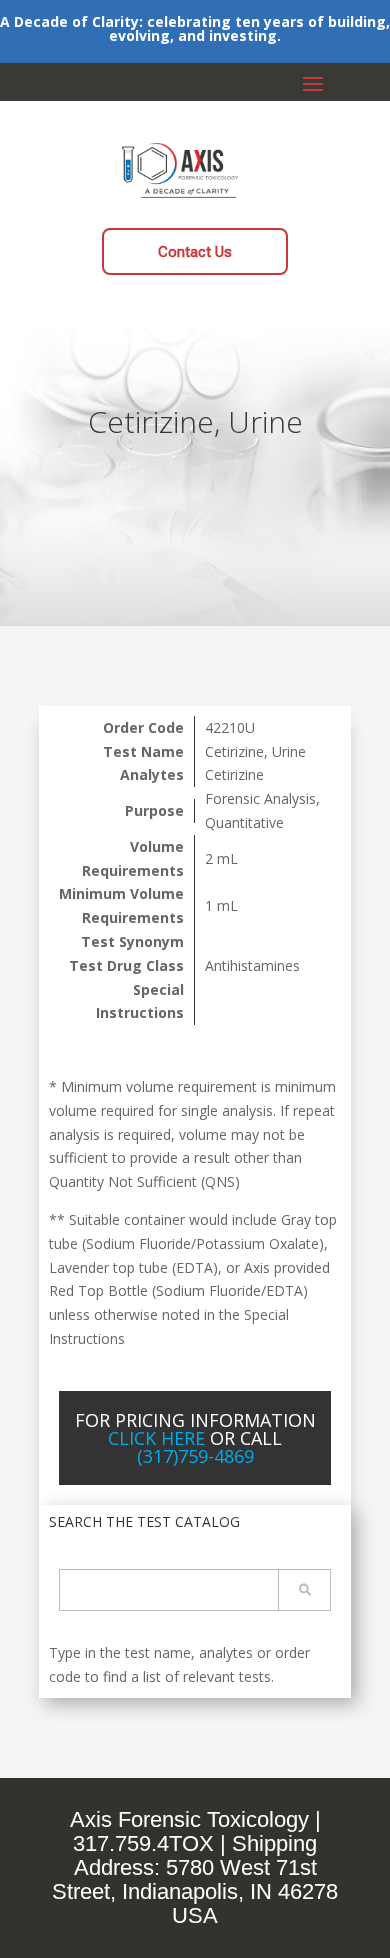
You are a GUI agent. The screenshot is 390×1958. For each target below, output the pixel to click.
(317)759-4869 (195, 1456)
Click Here (156, 1438)
